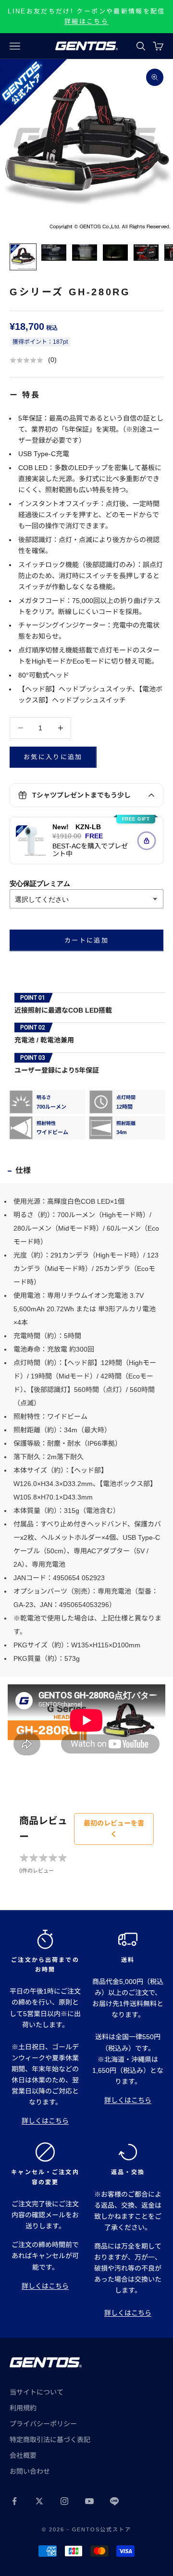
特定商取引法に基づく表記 (50, 2440)
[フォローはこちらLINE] (114, 2501)
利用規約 (23, 2408)
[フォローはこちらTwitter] (39, 2501)
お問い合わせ (30, 2471)
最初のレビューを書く (114, 1829)
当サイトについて (37, 2392)
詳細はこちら (86, 21)
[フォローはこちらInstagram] (64, 2501)
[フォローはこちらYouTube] (89, 2501)
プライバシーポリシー (43, 2424)
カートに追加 (86, 940)
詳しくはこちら (45, 2121)
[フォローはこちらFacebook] (14, 2501)
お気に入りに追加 (53, 757)
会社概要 (23, 2455)
